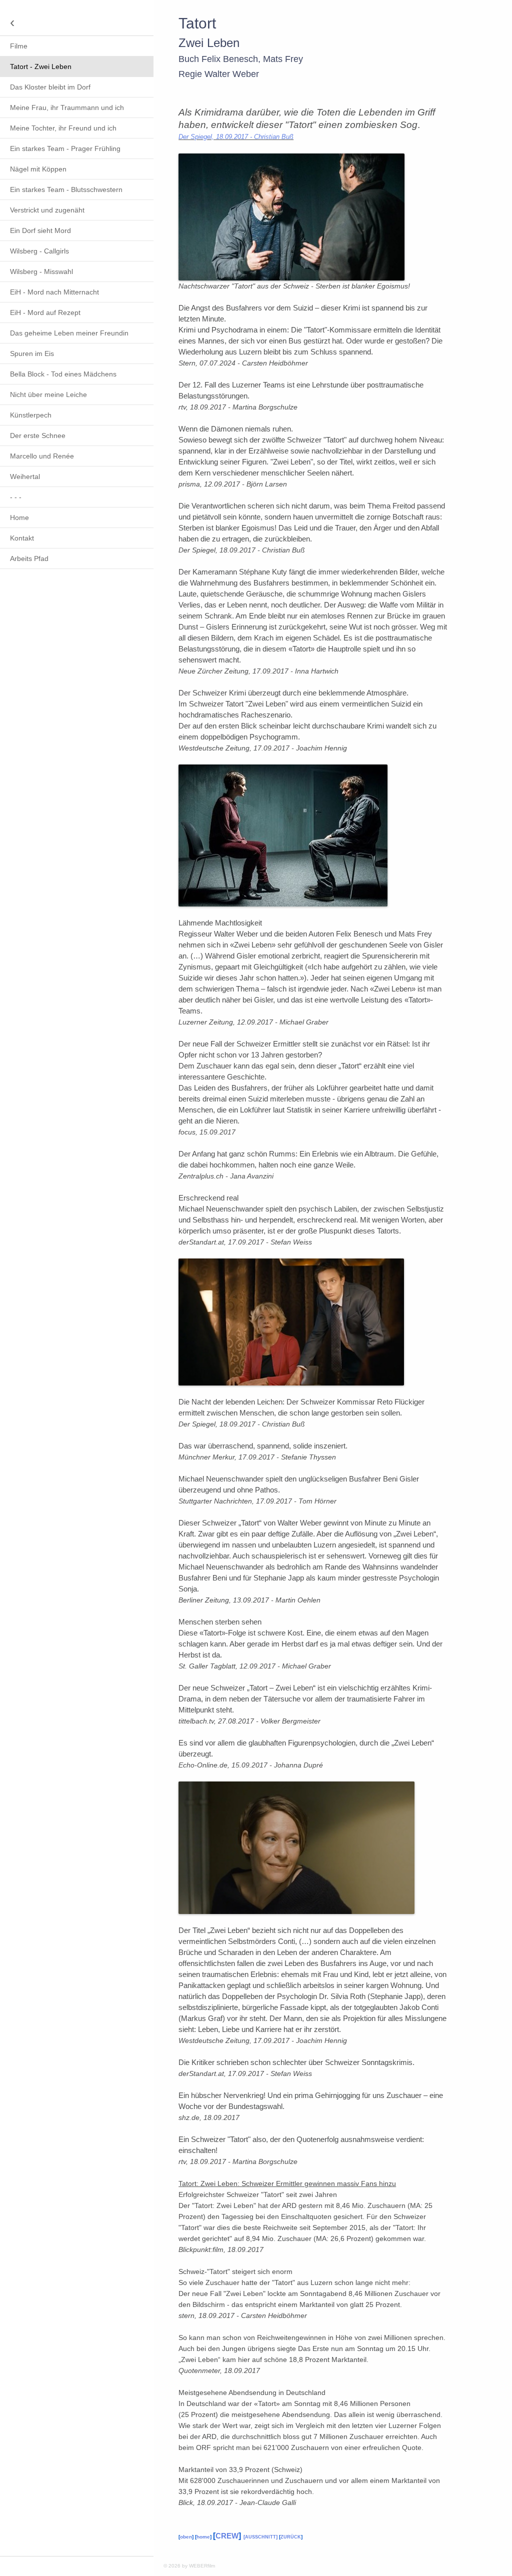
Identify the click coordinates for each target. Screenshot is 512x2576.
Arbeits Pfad (29, 558)
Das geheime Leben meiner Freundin (69, 333)
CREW (227, 2536)
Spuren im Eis (32, 353)
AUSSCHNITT (260, 2537)
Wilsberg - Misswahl (41, 271)
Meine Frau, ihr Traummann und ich (67, 107)
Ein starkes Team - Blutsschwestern (66, 189)
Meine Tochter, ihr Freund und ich (63, 128)
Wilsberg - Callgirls (39, 251)
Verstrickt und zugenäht (47, 210)
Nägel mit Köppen (38, 169)
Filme (19, 46)
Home (19, 517)
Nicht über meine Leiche (48, 394)
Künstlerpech (31, 415)
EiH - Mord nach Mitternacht (54, 292)
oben (186, 2537)
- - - (16, 497)
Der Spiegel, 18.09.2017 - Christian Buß (236, 137)
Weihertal (25, 476)
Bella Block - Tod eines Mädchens (63, 374)
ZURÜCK (291, 2537)
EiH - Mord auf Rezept (45, 312)
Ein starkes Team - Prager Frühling (65, 148)
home (203, 2537)
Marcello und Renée (42, 456)
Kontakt (22, 538)
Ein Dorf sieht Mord (40, 230)
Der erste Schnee (38, 435)
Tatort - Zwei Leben (41, 66)
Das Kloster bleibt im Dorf (50, 87)
